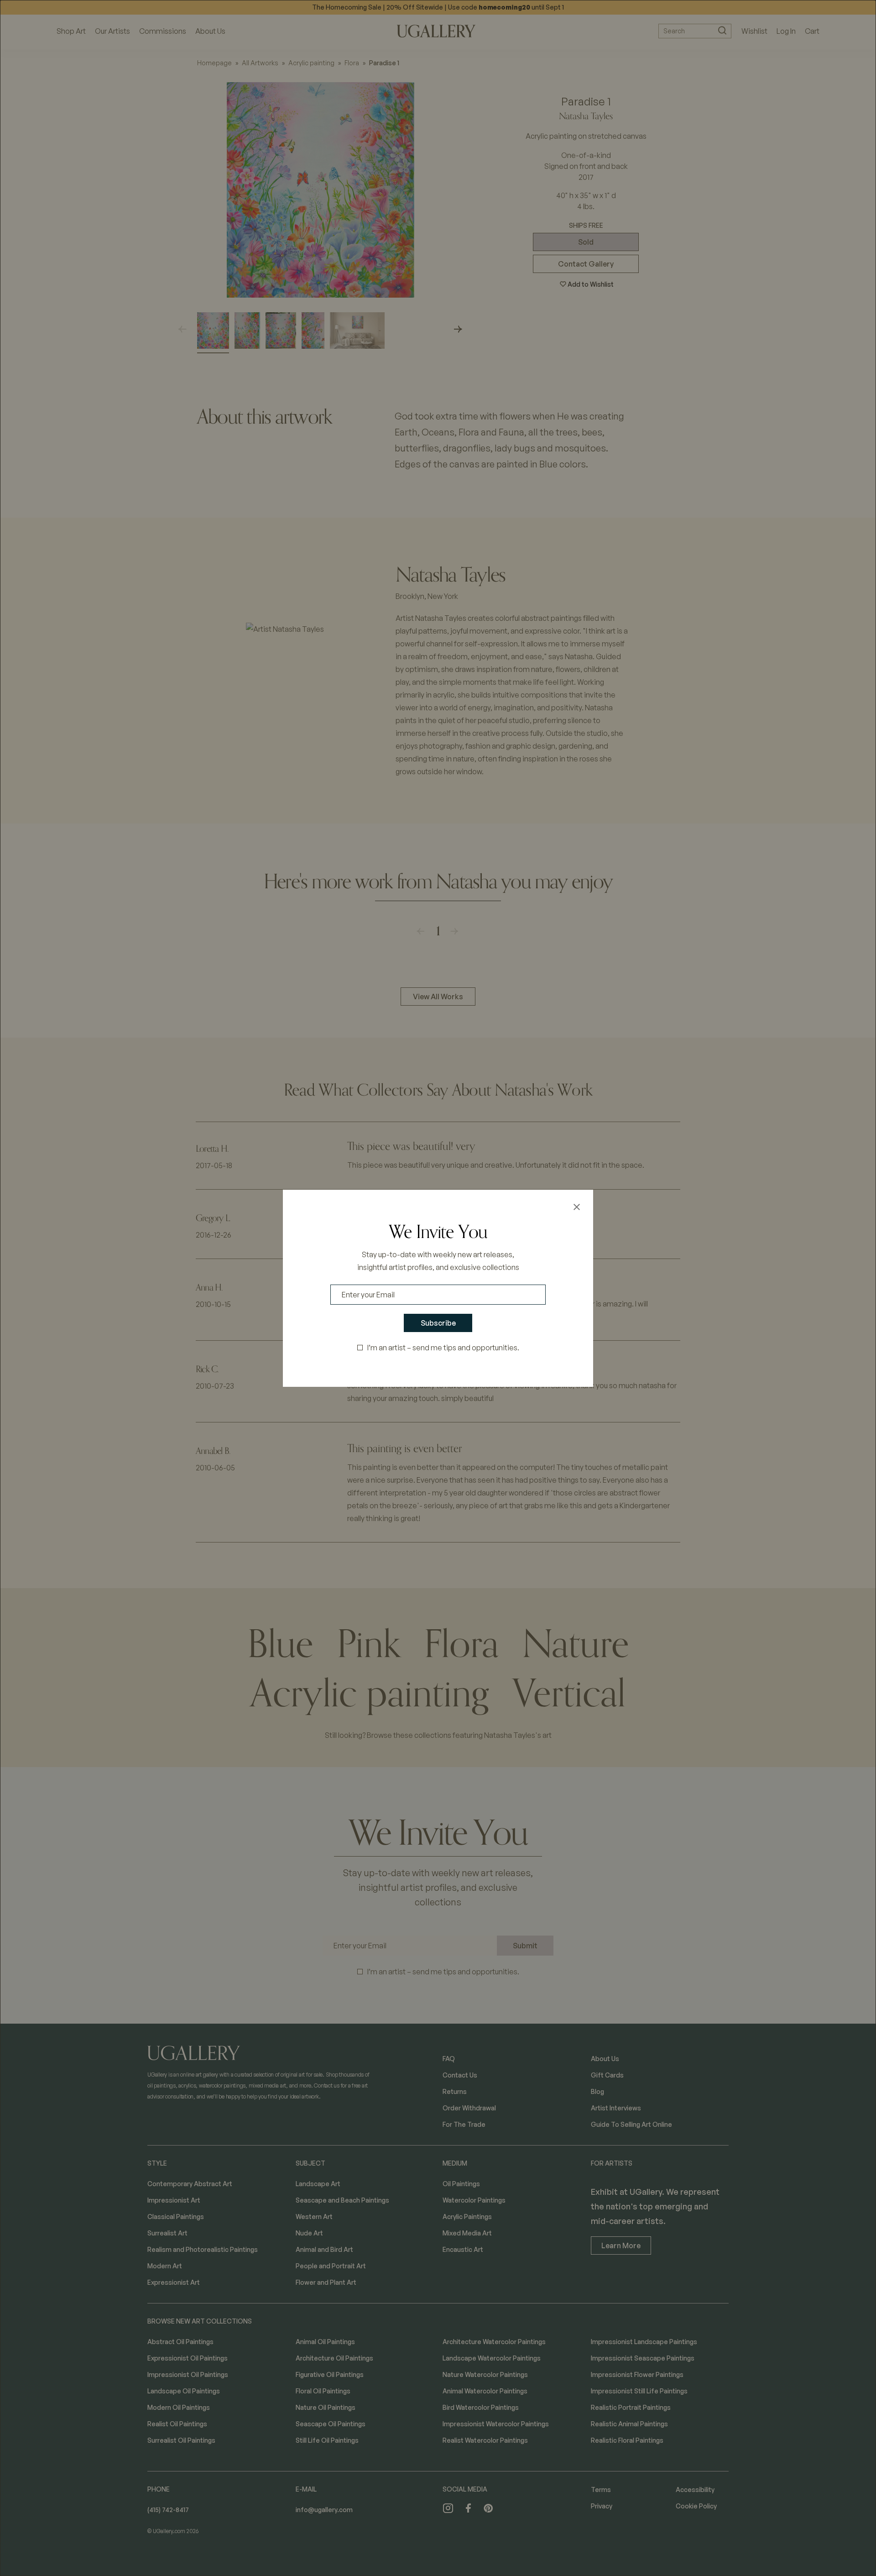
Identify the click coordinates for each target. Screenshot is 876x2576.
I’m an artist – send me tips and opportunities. (443, 1348)
